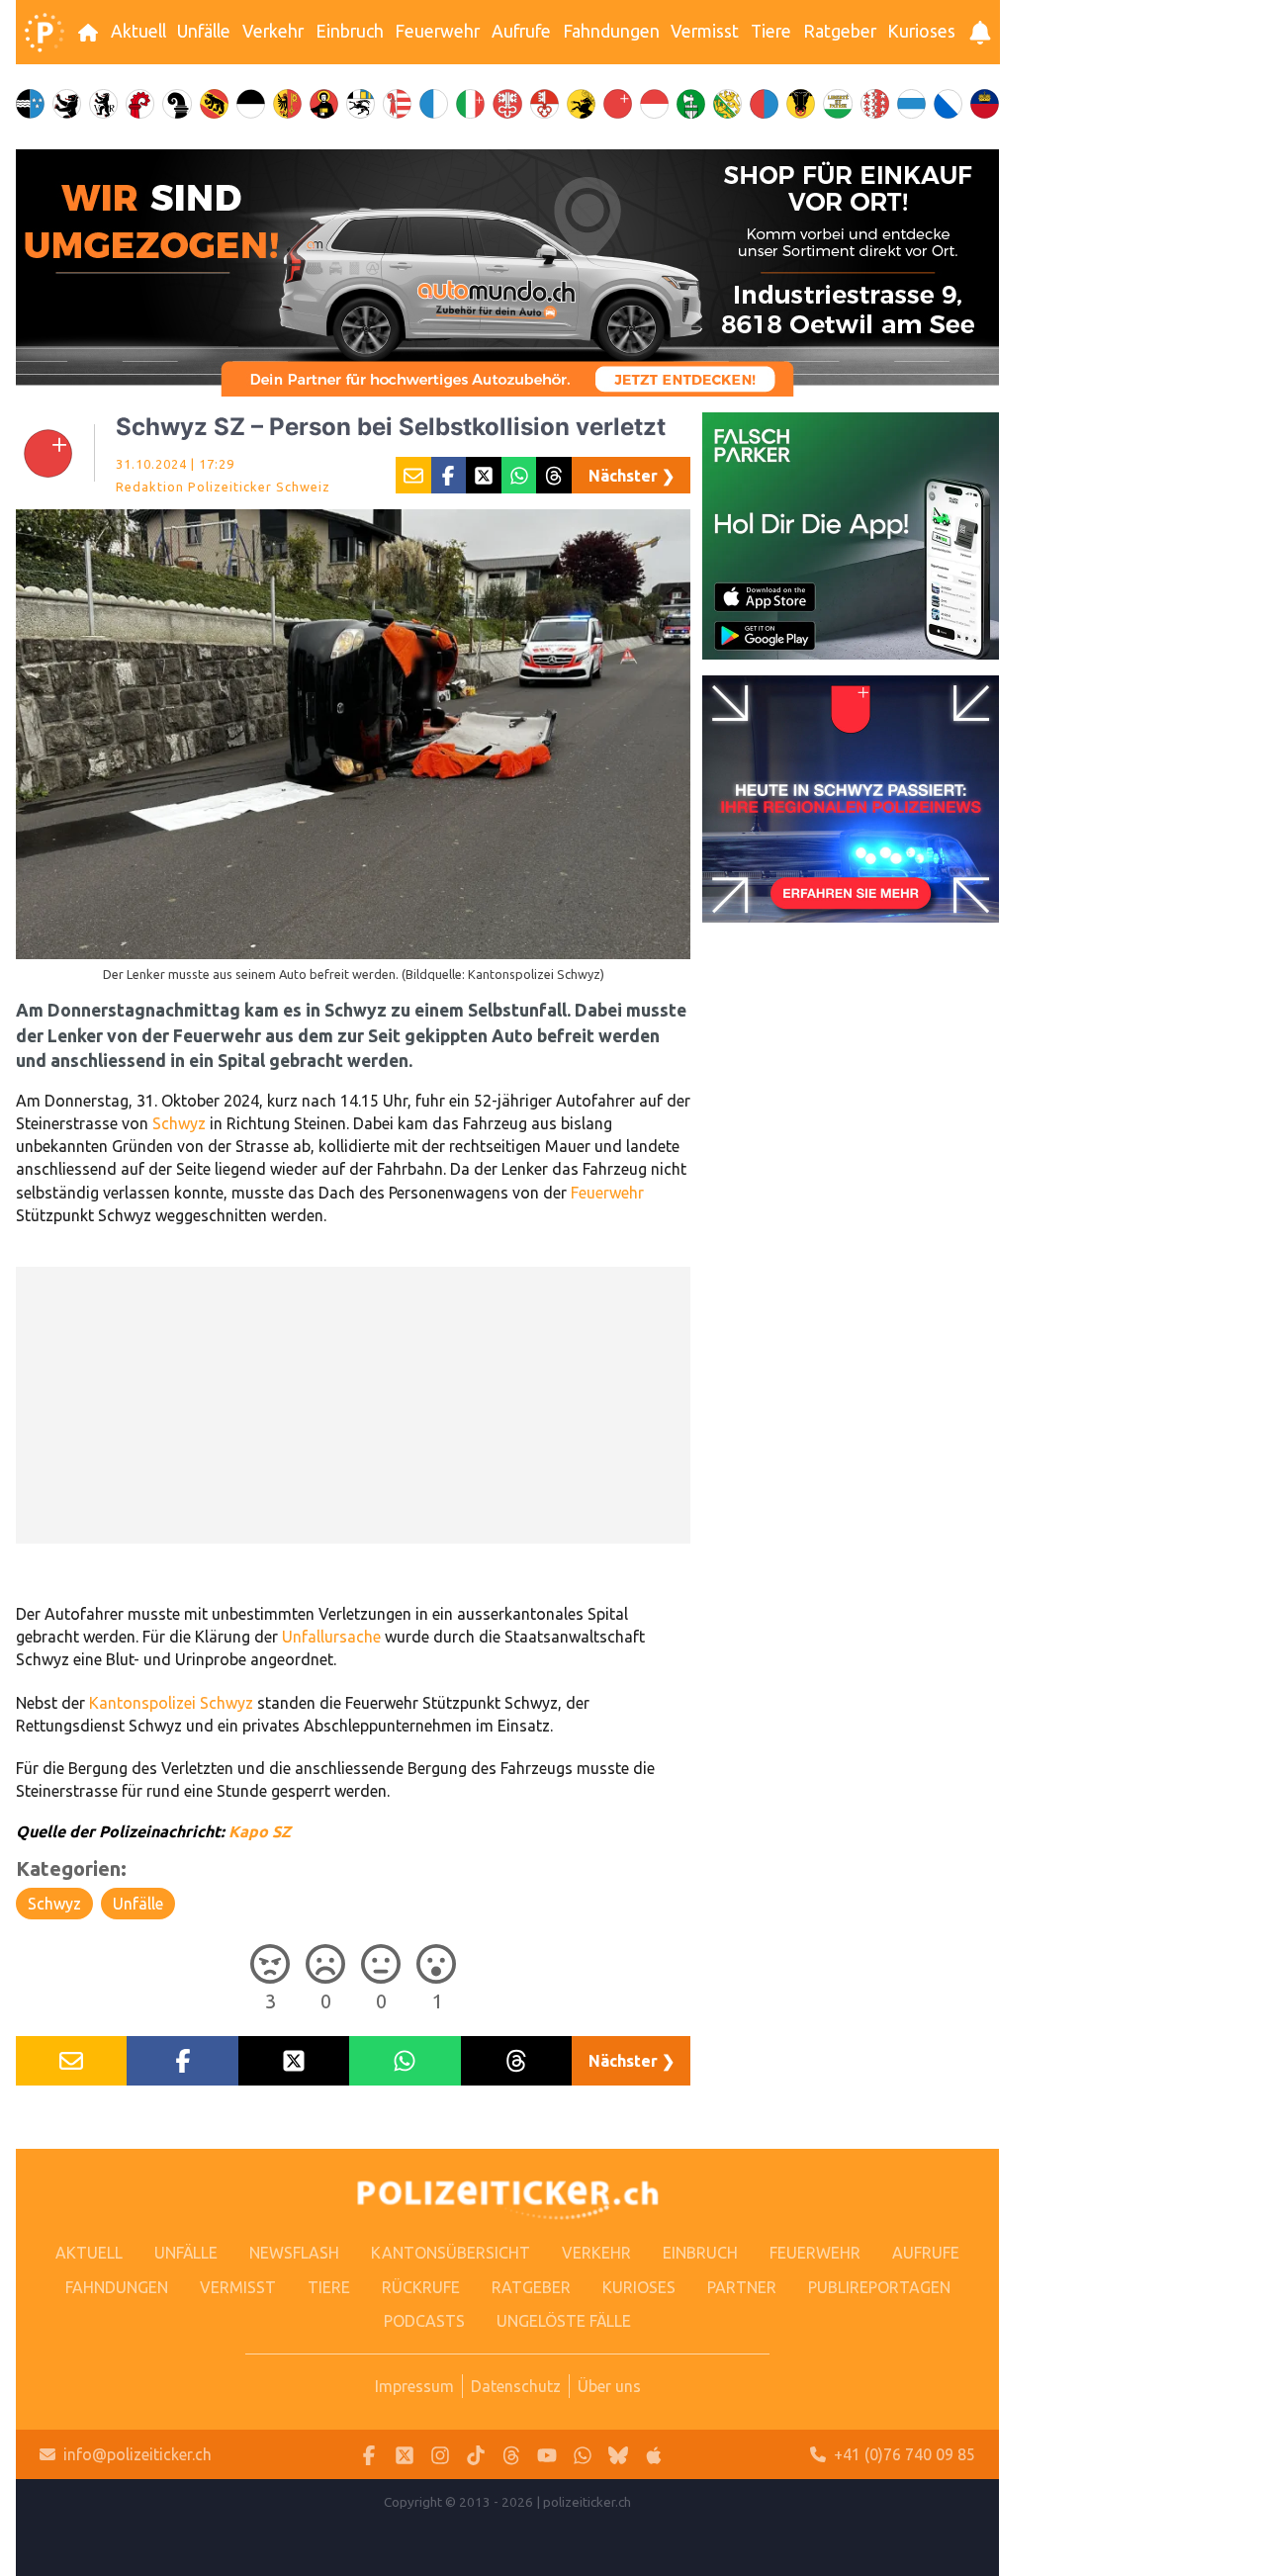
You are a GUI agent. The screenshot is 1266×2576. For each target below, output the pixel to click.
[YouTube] (547, 2455)
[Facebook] (369, 2455)
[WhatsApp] (583, 2455)
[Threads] (511, 2455)
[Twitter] (405, 2455)
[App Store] (654, 2455)
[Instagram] (440, 2455)
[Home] (45, 33)
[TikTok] (476, 2455)
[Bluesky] (618, 2455)
